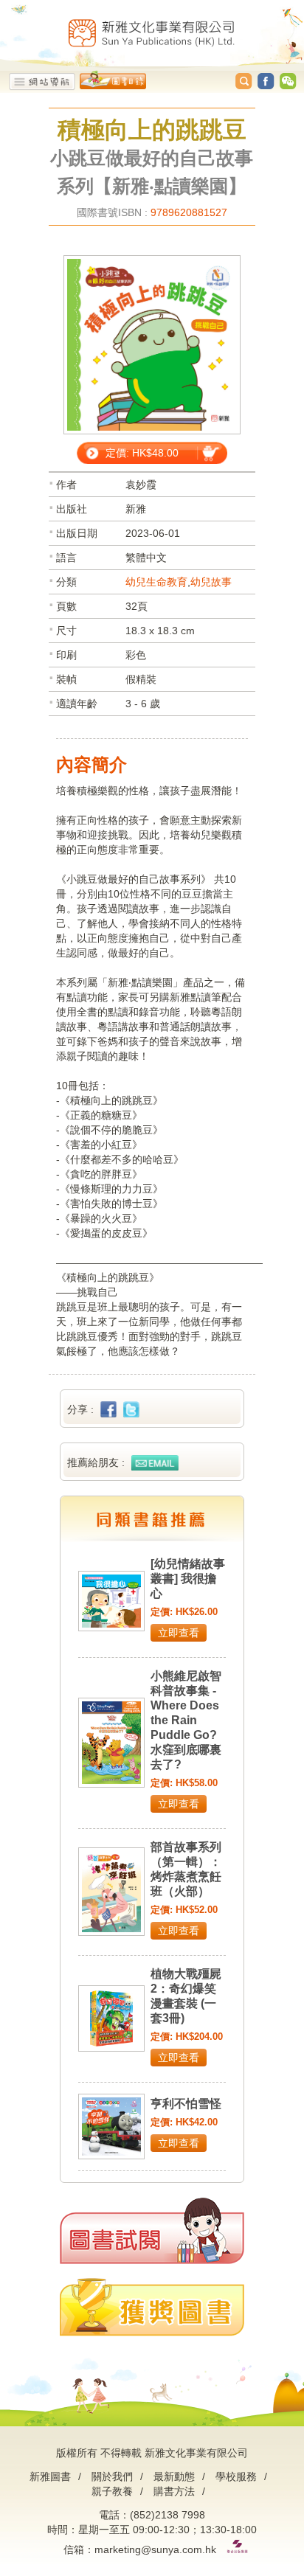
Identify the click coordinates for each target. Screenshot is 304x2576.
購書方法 (174, 2491)
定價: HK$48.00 (142, 453)
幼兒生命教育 (156, 582)
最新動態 (174, 2476)
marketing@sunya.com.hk (155, 2549)
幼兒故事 (211, 582)
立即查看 (179, 1633)
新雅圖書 (50, 2476)
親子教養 (112, 2491)
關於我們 (112, 2476)
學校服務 (236, 2476)
